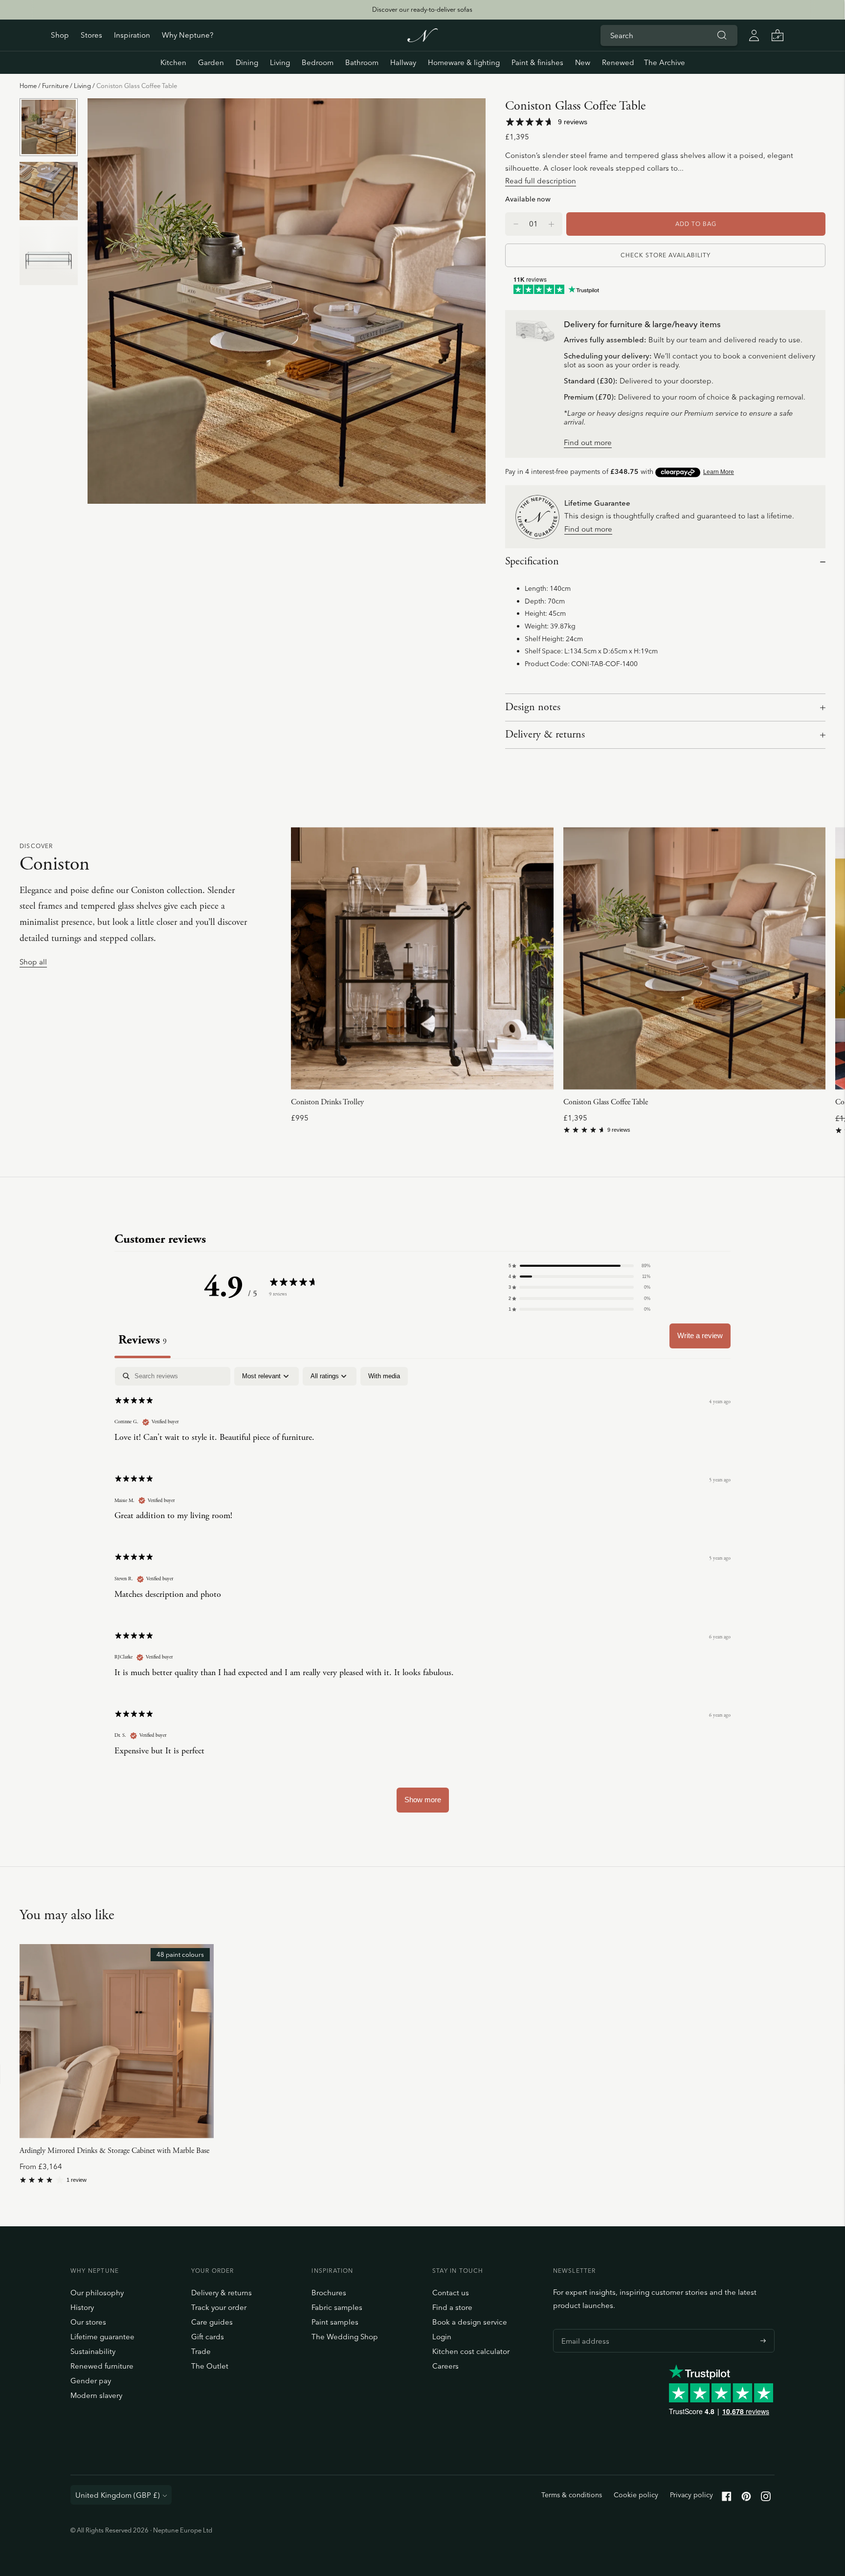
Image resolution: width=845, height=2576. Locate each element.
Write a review (700, 1335)
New (583, 62)
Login (442, 2337)
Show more (423, 1800)
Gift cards (208, 2337)
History (82, 2307)
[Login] (754, 35)
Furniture (55, 86)
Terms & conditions (572, 2495)
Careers (445, 2366)
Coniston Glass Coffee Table (606, 1102)
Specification (532, 561)
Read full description (541, 181)
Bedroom (318, 62)
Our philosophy (97, 2293)
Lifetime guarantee (102, 2337)
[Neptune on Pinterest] (746, 2498)
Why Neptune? (188, 35)
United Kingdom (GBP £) (118, 2495)
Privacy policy (691, 2495)
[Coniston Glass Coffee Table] (694, 958)
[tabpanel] (422, 1594)
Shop (60, 35)
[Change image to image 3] (49, 256)
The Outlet (210, 2366)
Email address (583, 2329)
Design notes (533, 707)
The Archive (665, 62)
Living (280, 62)
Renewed (618, 62)
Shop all (33, 962)
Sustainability (93, 2351)
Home (28, 86)
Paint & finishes (537, 62)
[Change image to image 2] (49, 191)
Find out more (588, 443)
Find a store (452, 2307)
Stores (91, 35)
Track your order (219, 2307)
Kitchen (173, 62)
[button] (579, 1266)
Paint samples (335, 2322)
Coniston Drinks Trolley (327, 1102)
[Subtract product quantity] (551, 224)
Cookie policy (636, 2495)
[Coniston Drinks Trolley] (422, 958)
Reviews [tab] (143, 1340)
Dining (247, 62)
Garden (211, 62)
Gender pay (91, 2381)
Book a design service (470, 2322)
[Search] (722, 35)
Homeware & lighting (464, 62)
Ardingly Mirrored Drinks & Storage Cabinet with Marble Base (114, 2151)
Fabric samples (337, 2307)
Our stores (88, 2322)
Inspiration (132, 35)
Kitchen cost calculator (471, 2351)
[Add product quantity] (516, 224)
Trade (201, 2351)
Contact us (451, 2293)
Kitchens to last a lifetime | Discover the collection (422, 9)
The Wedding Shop (345, 2337)
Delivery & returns (545, 735)
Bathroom (362, 62)
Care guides (212, 2322)
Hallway (403, 62)
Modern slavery (96, 2395)
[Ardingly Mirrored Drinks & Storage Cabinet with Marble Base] (117, 2041)
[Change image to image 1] (49, 127)
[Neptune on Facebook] (727, 2498)
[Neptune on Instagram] (766, 2498)
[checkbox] (384, 1376)
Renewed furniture (102, 2366)
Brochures (329, 2293)
